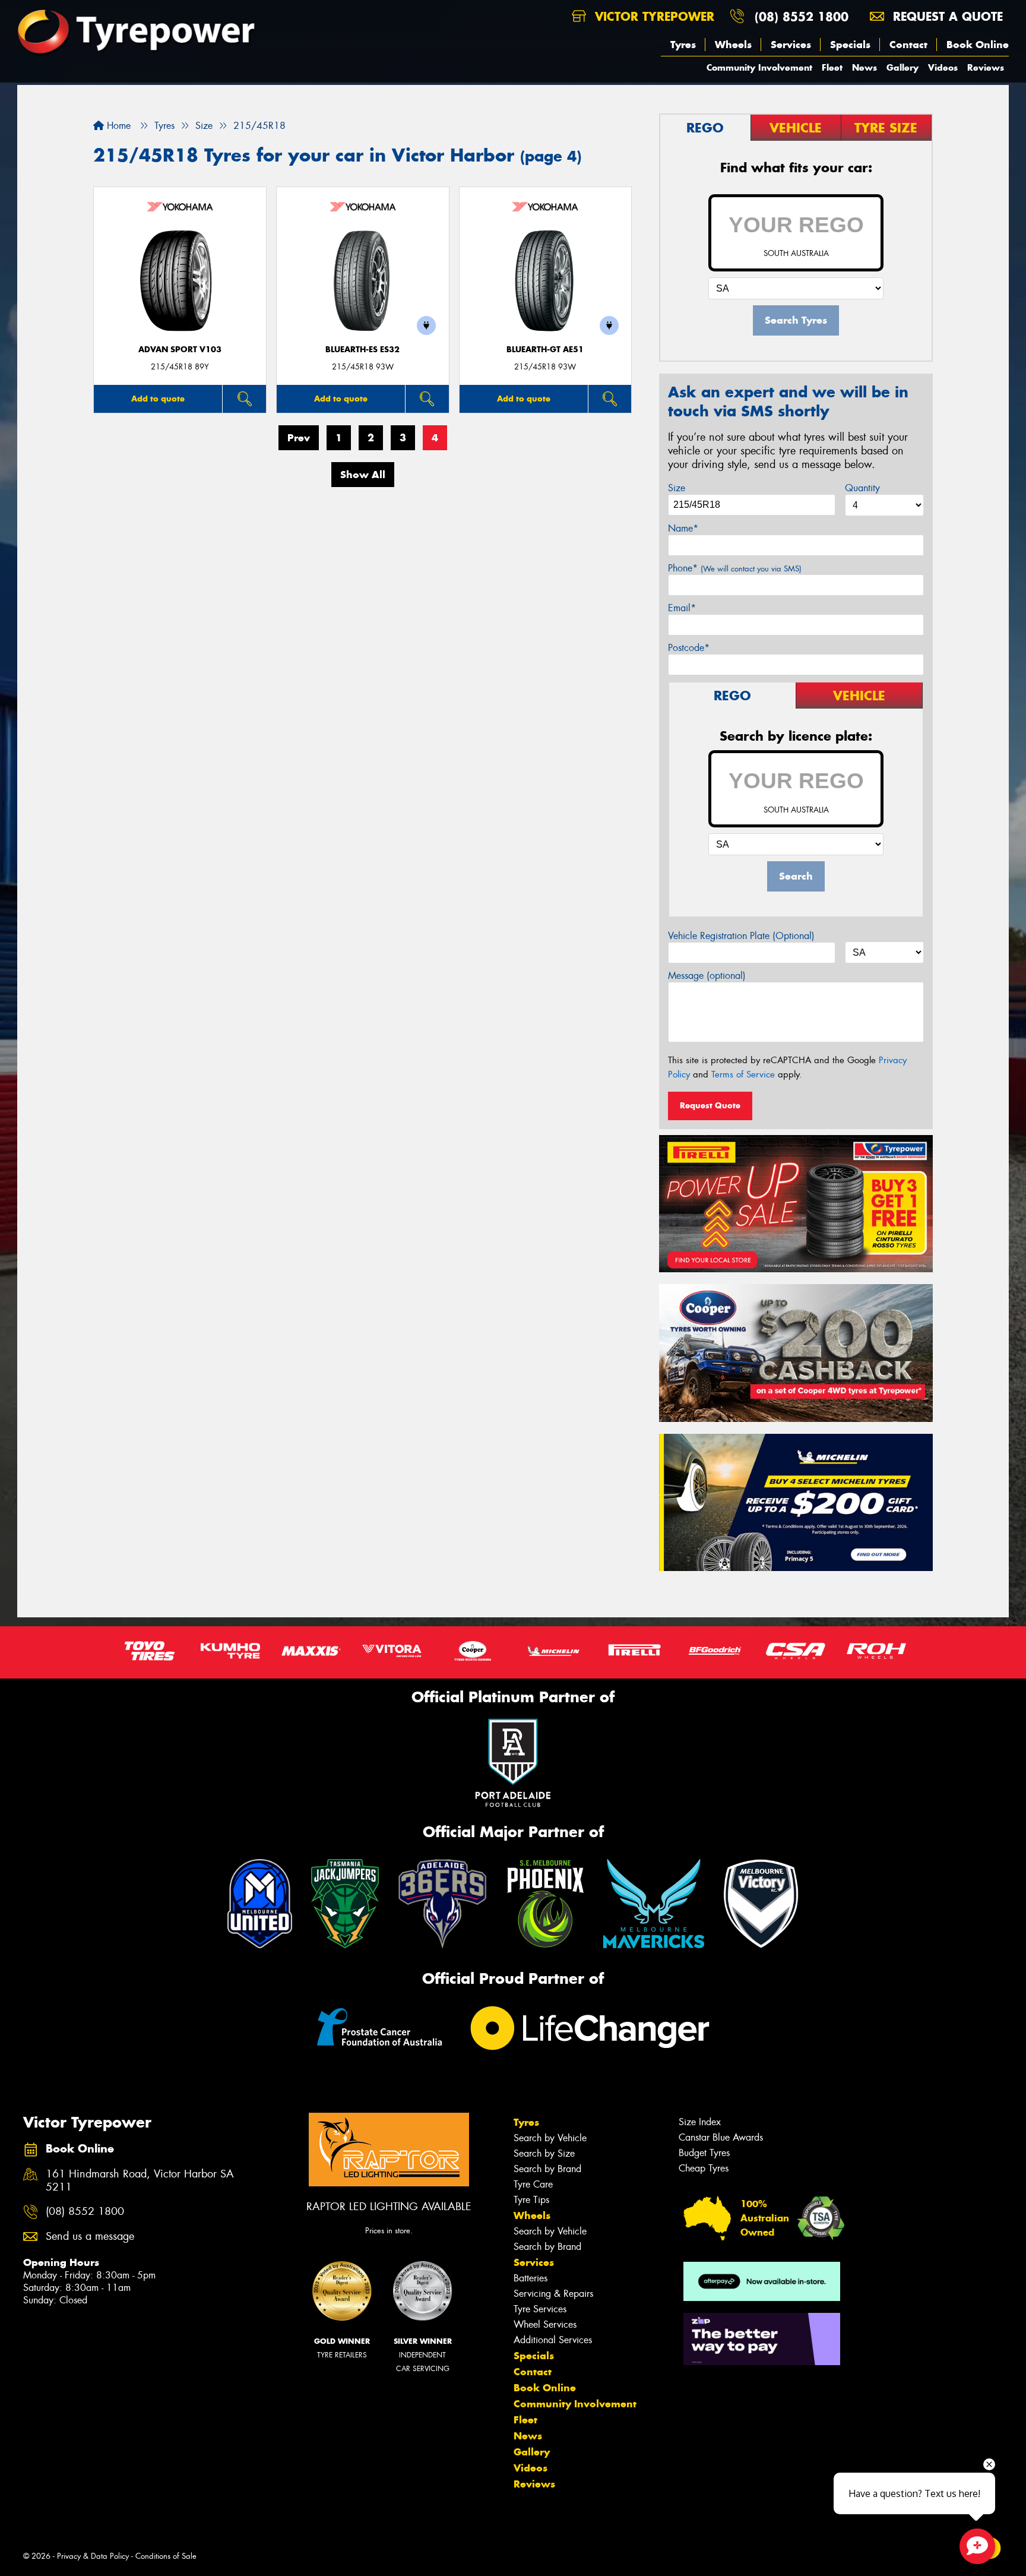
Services (791, 45)
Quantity (862, 488)
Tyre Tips (531, 2200)
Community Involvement (759, 67)
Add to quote (158, 399)
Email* (682, 608)
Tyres (683, 45)
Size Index (700, 2122)
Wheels (733, 45)
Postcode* (689, 648)
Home (117, 126)
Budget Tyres (704, 2153)
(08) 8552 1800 (802, 16)
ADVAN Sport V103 (180, 350)
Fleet (832, 67)
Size (677, 488)
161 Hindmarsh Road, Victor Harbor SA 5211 (140, 2181)
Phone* (735, 568)
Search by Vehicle (550, 2138)
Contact (908, 45)
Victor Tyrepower (653, 16)
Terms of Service (743, 1074)
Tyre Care (533, 2184)
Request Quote (710, 1105)
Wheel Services (545, 2324)
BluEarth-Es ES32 (362, 350)
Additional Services (553, 2340)
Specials (850, 45)
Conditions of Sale (166, 2556)
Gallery (902, 67)
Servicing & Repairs (553, 2294)
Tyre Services (540, 2309)
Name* (683, 528)
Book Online (978, 45)
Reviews (986, 67)
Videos (943, 67)
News (864, 67)
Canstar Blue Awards (721, 2137)
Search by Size (544, 2153)
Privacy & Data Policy (93, 2556)
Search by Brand (547, 2169)
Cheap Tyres (704, 2168)
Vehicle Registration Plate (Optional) (741, 936)
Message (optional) (707, 976)
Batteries (531, 2278)
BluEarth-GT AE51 (545, 350)
